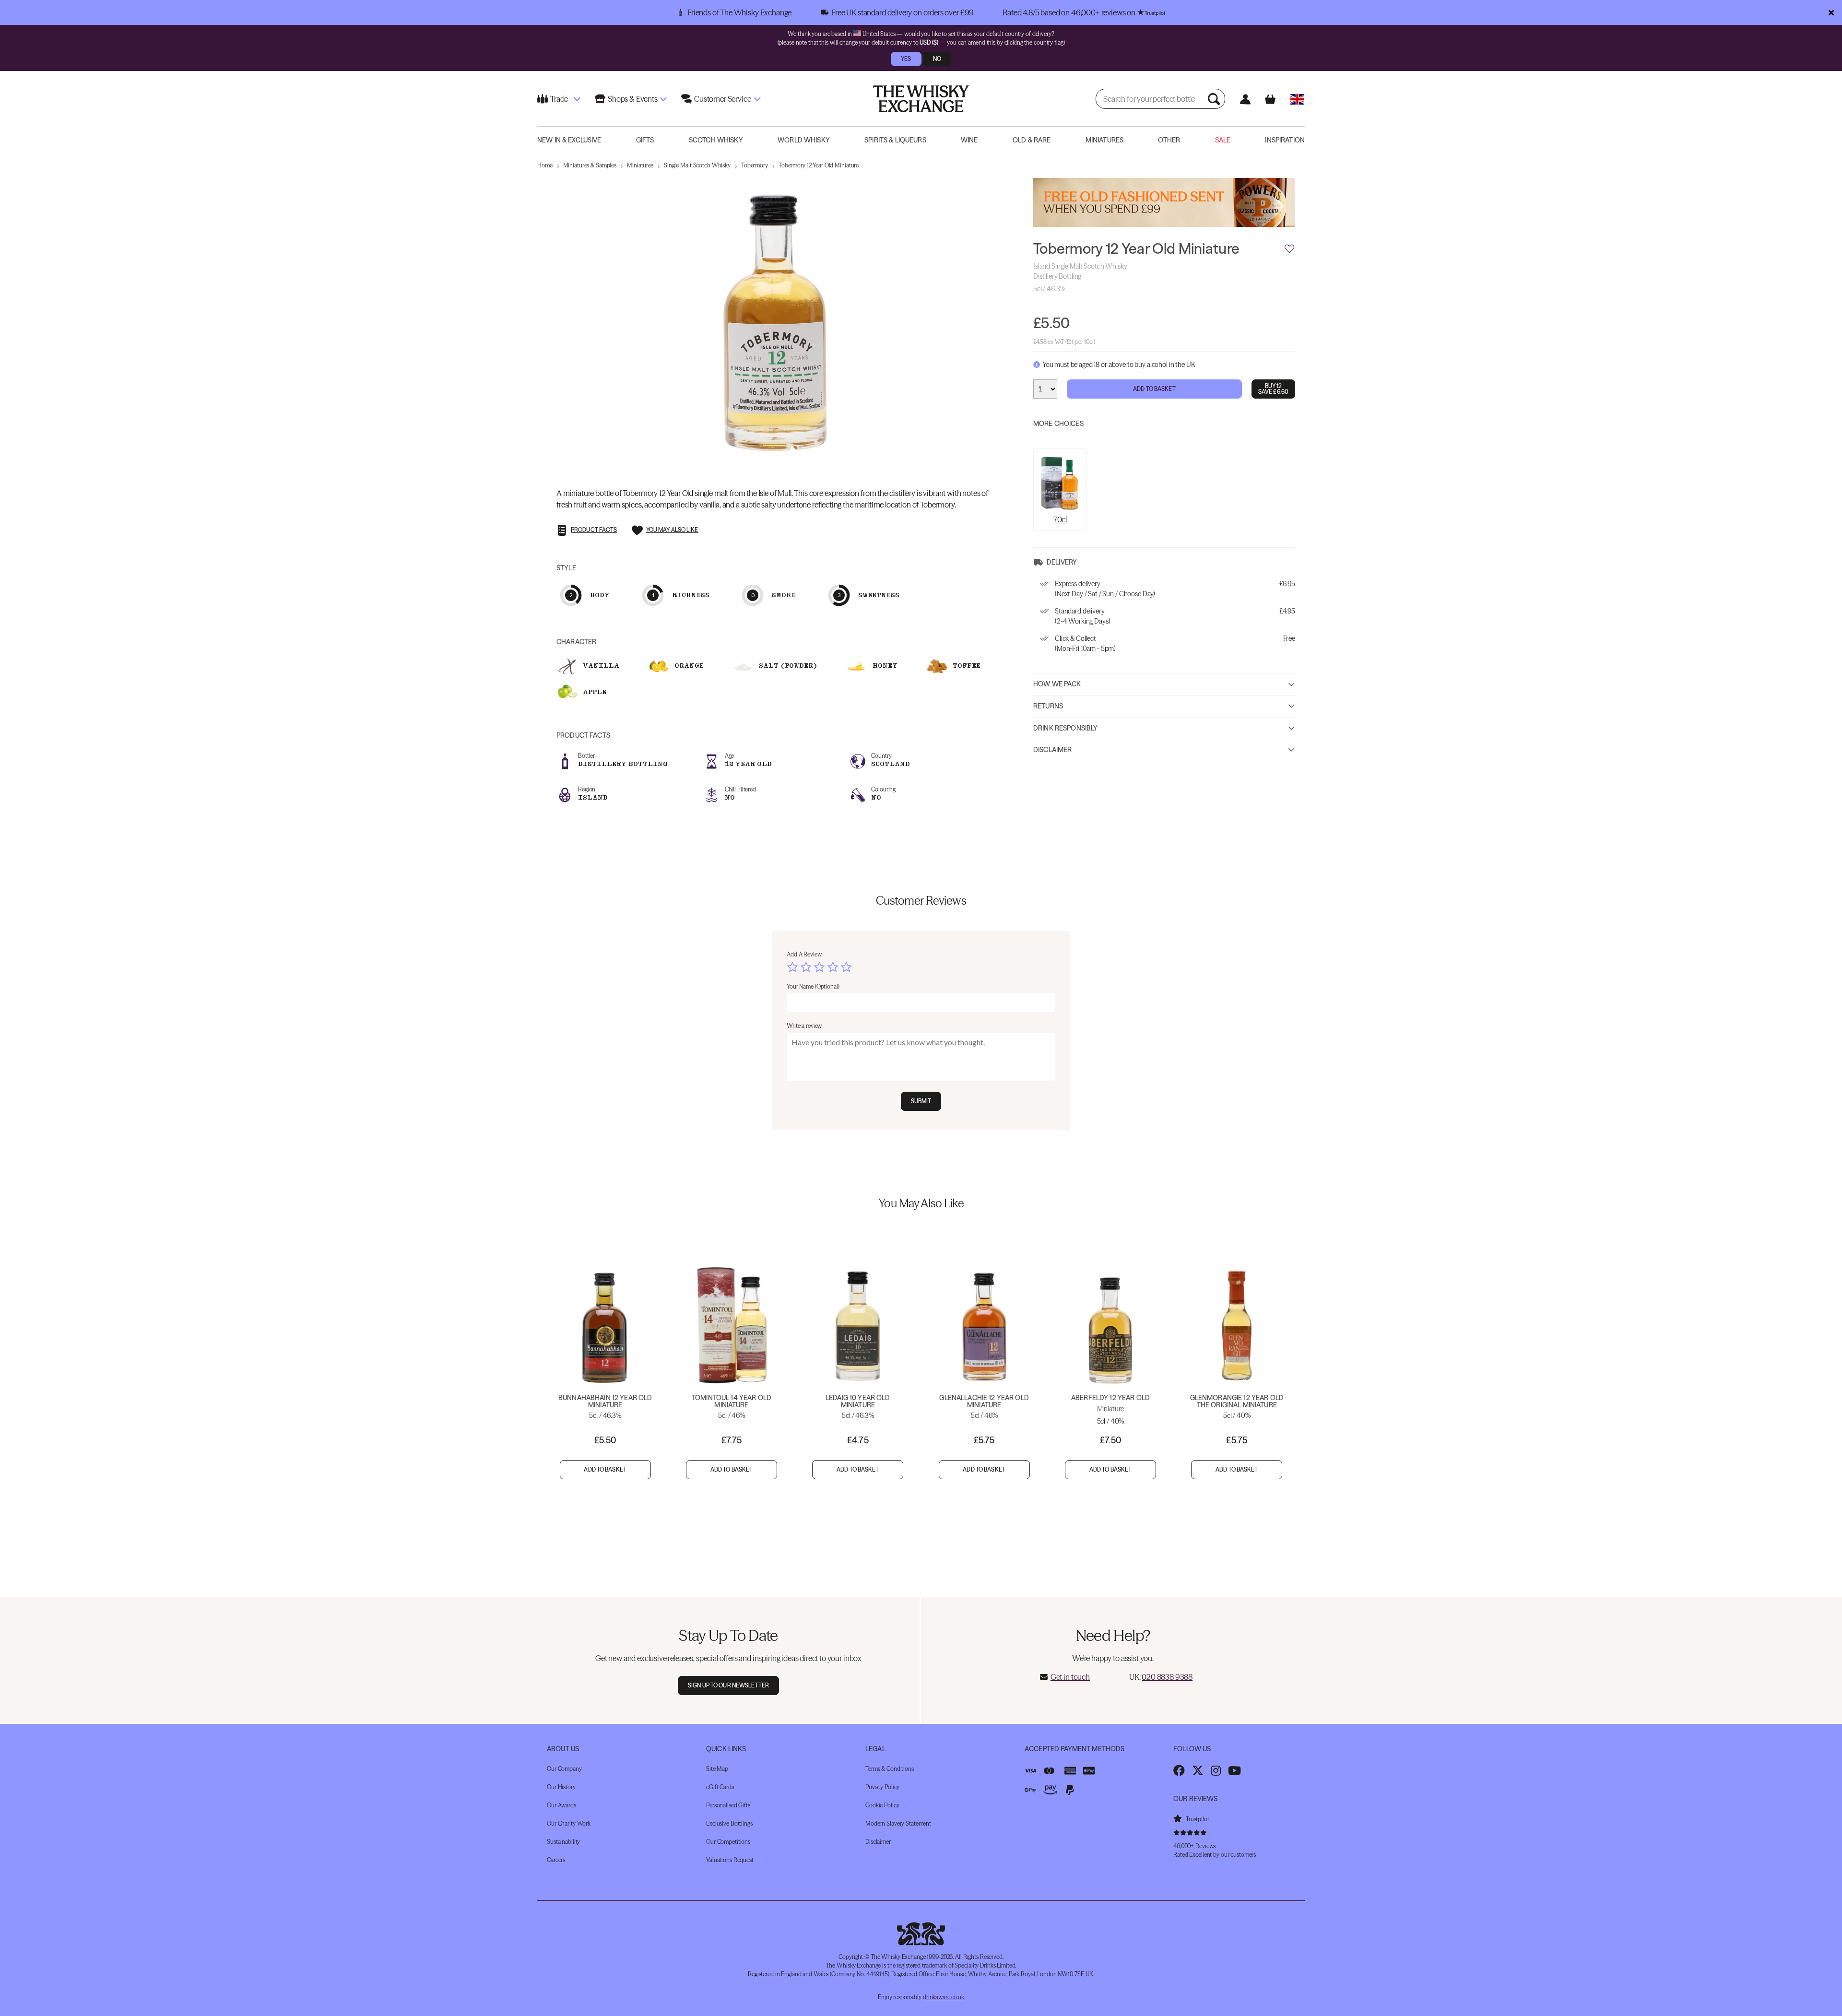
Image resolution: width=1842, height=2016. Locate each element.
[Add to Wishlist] (1289, 249)
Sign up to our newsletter (728, 1685)
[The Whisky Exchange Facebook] (1179, 1770)
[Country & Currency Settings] (1297, 99)
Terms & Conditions (890, 1769)
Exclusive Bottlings (729, 1823)
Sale (1223, 140)
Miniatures (1104, 140)
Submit (921, 1101)
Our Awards (561, 1805)
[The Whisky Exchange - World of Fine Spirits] (921, 99)
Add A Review (804, 954)
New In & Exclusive (569, 140)
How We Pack (1057, 684)
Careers (556, 1860)
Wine (969, 140)
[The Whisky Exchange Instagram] (1216, 1770)
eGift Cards (720, 1787)
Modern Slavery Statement (898, 1823)
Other (1169, 140)
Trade (559, 99)
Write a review (804, 1026)
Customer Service (722, 99)
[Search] (1215, 99)
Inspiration (1285, 140)
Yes (906, 59)
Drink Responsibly (1065, 728)
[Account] (1245, 99)
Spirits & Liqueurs (895, 140)
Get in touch (1070, 1677)
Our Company (564, 1769)
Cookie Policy (882, 1805)
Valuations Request (730, 1860)
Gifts (645, 140)
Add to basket (605, 1469)
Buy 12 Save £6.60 (1273, 388)
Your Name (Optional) (813, 986)
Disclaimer (1052, 750)
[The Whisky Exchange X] (1198, 1770)
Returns (1048, 706)
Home (545, 165)
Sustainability (563, 1842)
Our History (561, 1787)
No (937, 59)
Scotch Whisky (716, 140)
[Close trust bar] (1831, 12)
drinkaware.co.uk (944, 1997)
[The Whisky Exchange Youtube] (1234, 1770)
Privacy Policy (882, 1787)
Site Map (717, 1769)
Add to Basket (1154, 388)
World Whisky (804, 140)
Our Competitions (728, 1842)
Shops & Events (633, 99)
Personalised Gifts (728, 1805)
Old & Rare (1032, 140)
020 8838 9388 (1167, 1677)
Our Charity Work (569, 1823)
